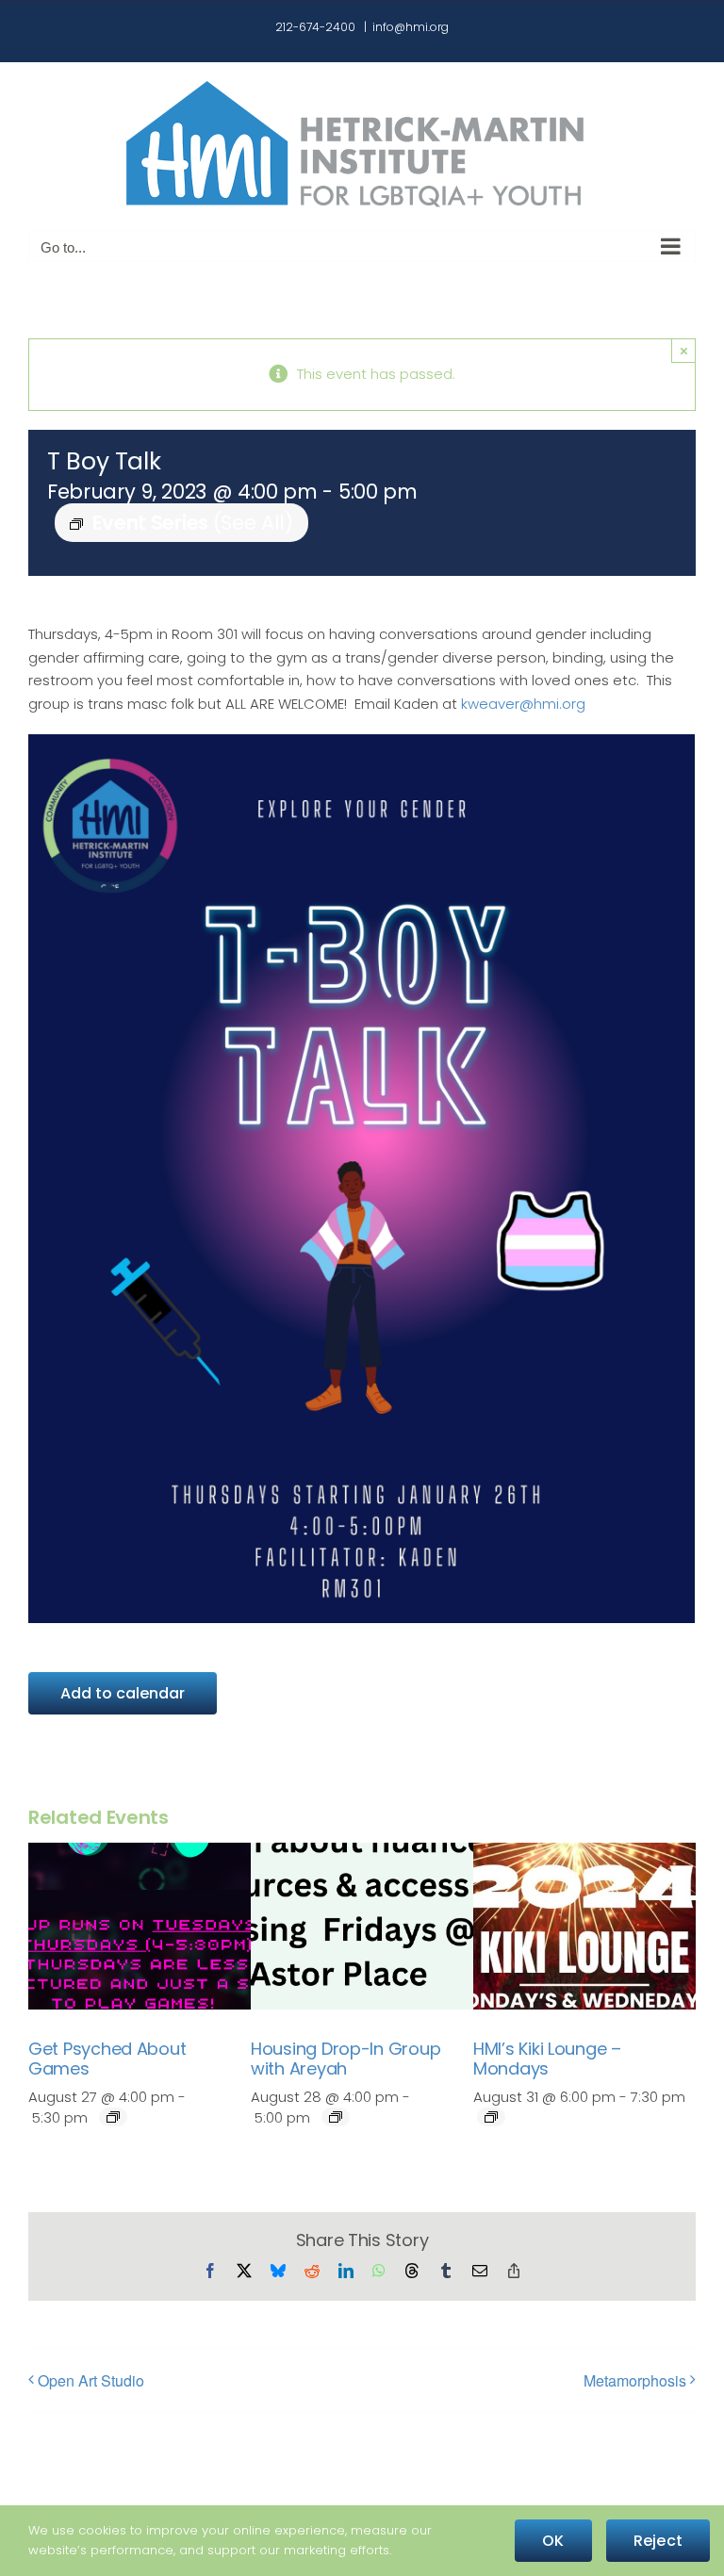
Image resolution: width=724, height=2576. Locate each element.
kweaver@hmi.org (523, 704)
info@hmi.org (411, 27)
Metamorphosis (635, 2380)
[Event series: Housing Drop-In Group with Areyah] (336, 2117)
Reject (658, 2541)
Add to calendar (123, 1693)
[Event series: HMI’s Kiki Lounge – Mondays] (491, 2117)
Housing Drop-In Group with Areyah (346, 2059)
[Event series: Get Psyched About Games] (113, 2117)
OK (553, 2541)
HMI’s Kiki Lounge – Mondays (547, 2059)
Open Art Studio (91, 2380)
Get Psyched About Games (107, 2059)
